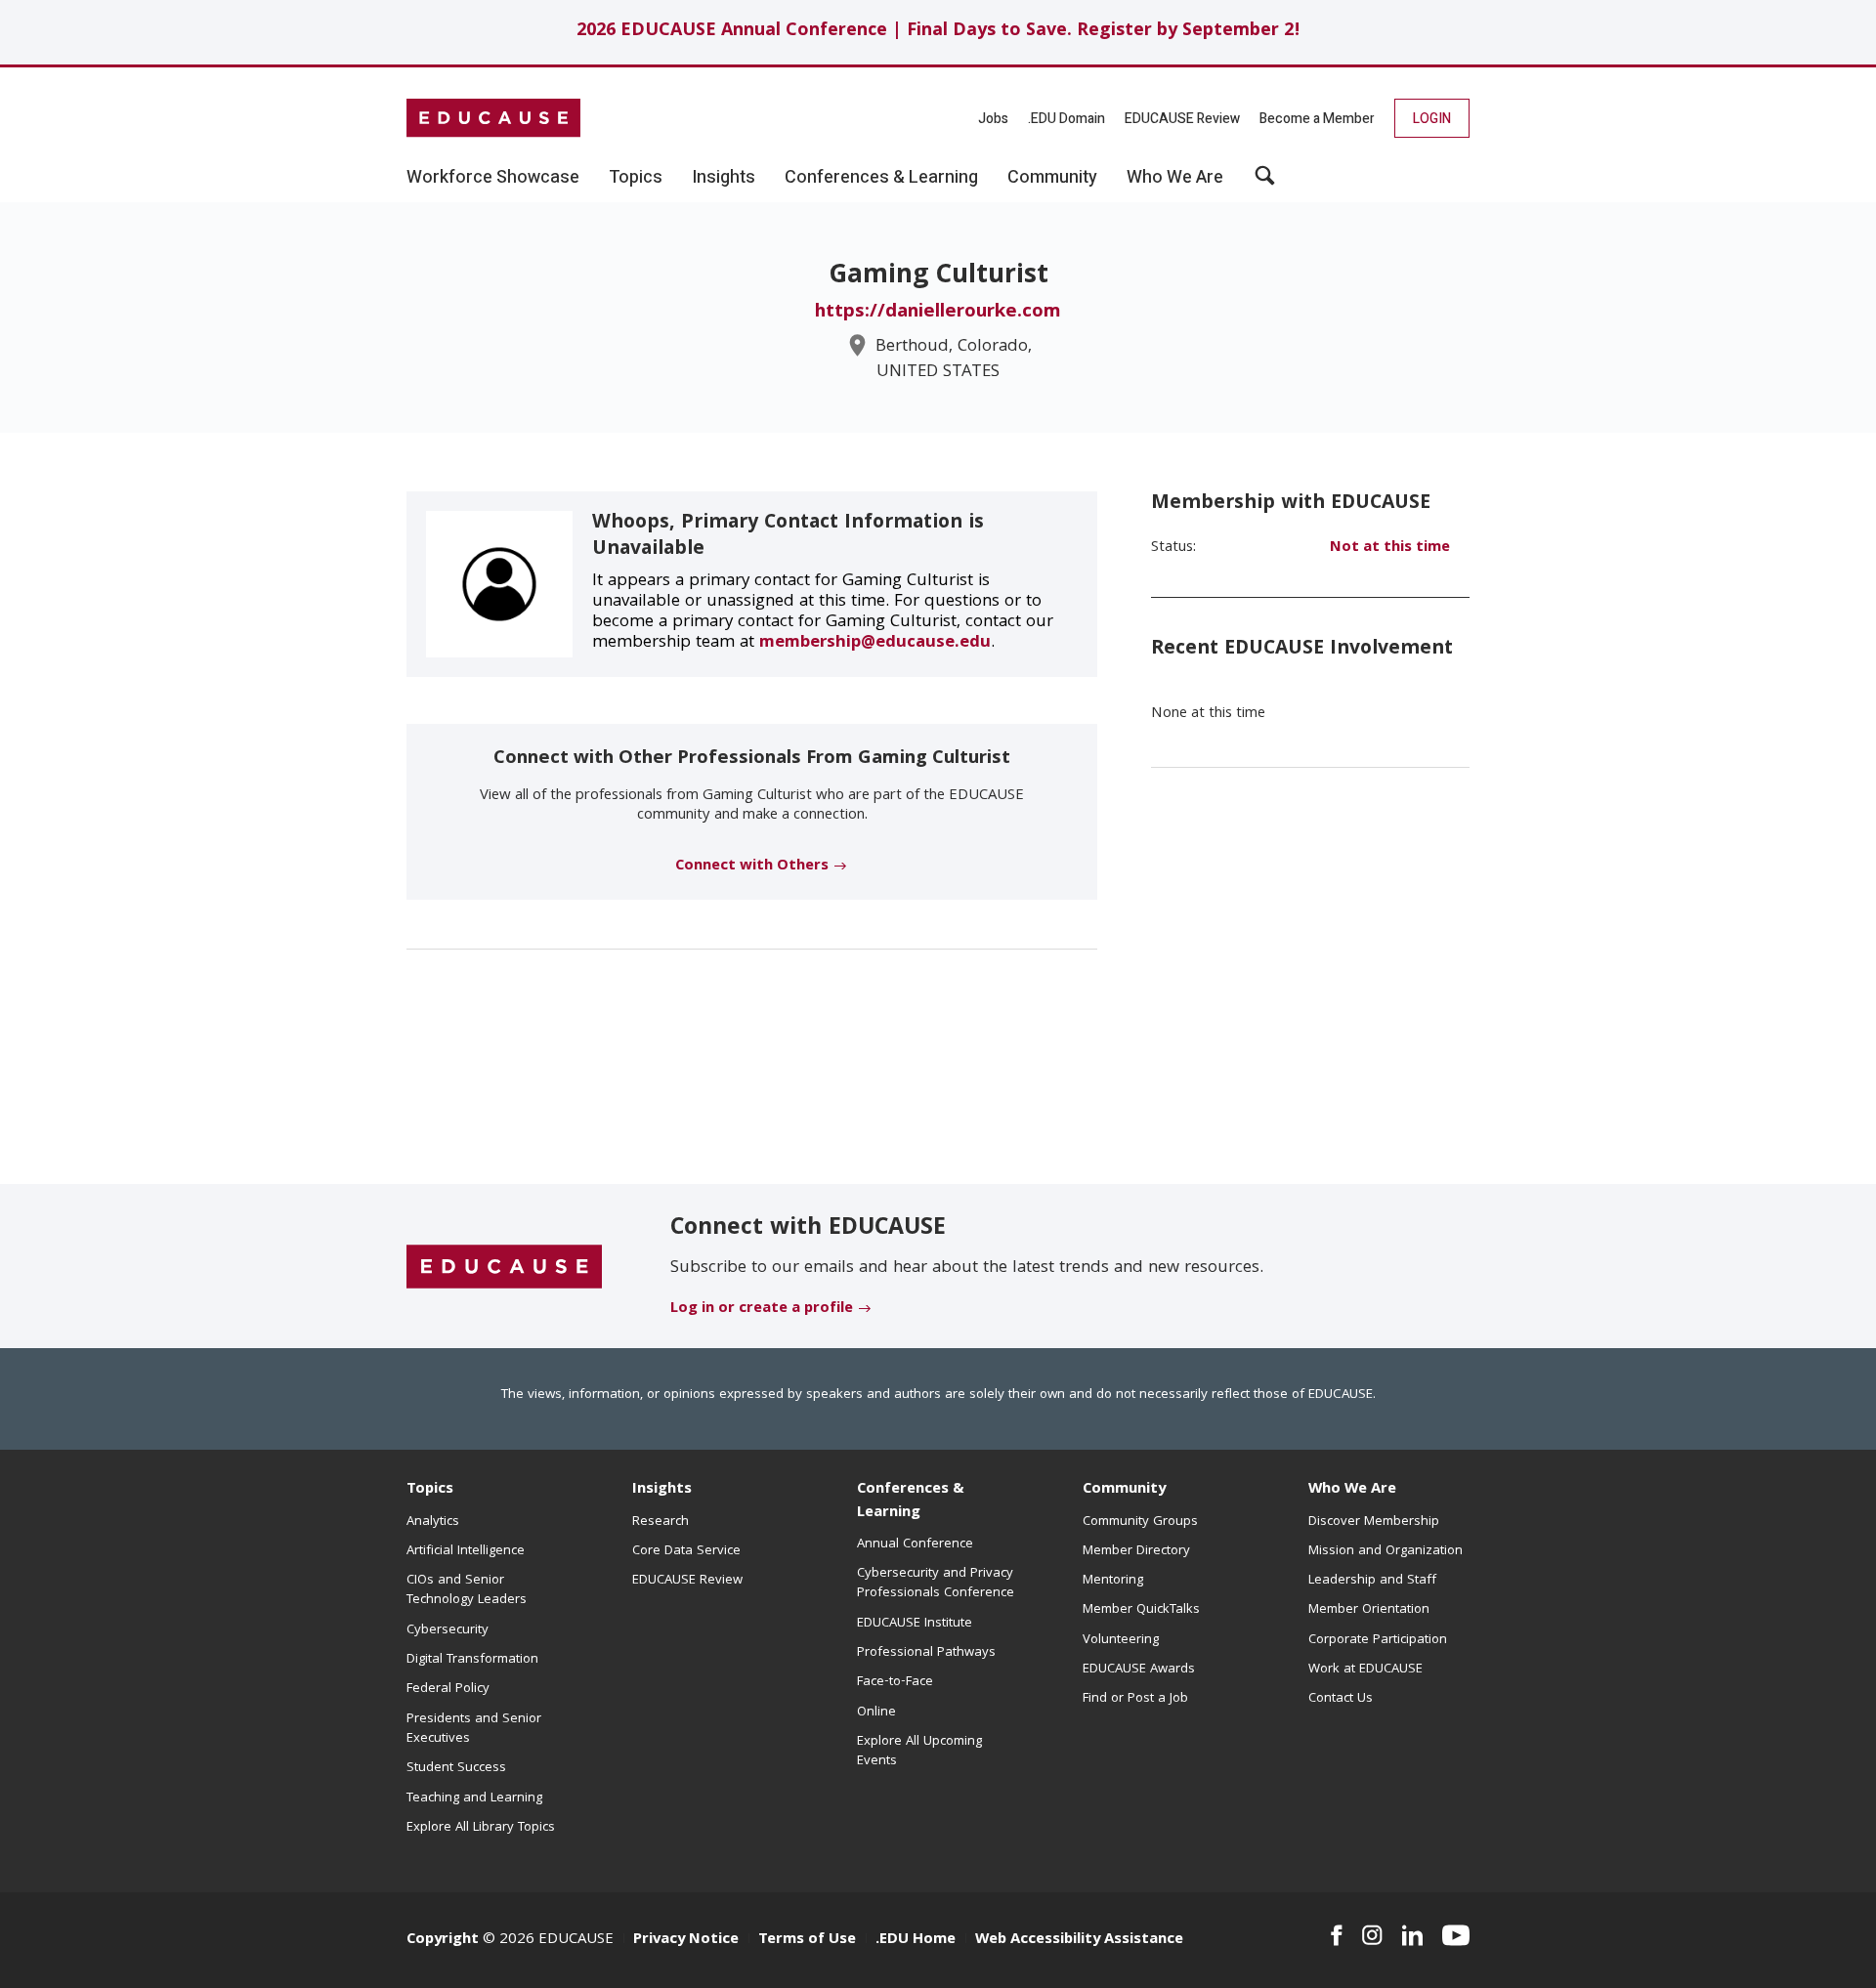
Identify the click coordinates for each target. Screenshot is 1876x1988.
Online (876, 1713)
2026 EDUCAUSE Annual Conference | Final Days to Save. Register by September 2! (938, 32)
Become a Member (1317, 119)
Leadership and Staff (1372, 1581)
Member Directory (1136, 1551)
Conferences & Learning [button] (881, 178)
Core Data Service (686, 1551)
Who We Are (1352, 1490)
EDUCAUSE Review (1182, 119)
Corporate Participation (1378, 1640)
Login (1432, 119)
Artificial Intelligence (466, 1551)
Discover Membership (1374, 1522)
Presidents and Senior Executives (474, 1729)
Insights (662, 1490)
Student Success (456, 1768)
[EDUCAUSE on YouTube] (1456, 1935)
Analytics (433, 1522)
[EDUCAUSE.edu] (493, 118)
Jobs (993, 119)
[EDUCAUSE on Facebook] (1336, 1935)
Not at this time (1390, 548)
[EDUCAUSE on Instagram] (1372, 1935)
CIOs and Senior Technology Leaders (467, 1590)
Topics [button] (636, 178)
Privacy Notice (686, 1940)
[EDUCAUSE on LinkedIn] (1413, 1935)
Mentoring (1113, 1581)
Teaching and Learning (474, 1798)
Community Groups (1140, 1522)
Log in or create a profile (762, 1309)
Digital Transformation (472, 1660)
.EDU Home (916, 1940)
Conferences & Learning (911, 1501)
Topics (430, 1490)
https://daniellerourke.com (938, 313)
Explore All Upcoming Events (919, 1752)
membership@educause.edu (875, 643)
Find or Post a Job (1135, 1699)
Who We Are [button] (1175, 178)
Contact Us (1341, 1699)
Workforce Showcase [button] (493, 178)
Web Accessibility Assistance (1079, 1940)
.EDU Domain (1066, 119)
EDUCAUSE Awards (1139, 1670)
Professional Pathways (926, 1653)
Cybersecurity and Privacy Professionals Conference (936, 1584)
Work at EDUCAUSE (1365, 1670)
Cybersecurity (448, 1630)
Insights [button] (724, 178)
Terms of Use (807, 1940)
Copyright (443, 1940)
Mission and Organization (1386, 1551)
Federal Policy (448, 1689)
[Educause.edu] (504, 1267)
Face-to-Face (895, 1682)
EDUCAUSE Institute (915, 1624)
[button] (1265, 183)
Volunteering (1121, 1640)
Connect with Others (752, 867)
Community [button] (1052, 178)
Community (1124, 1490)
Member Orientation (1369, 1610)
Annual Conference (915, 1544)
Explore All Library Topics (481, 1828)
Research (661, 1522)
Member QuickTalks (1141, 1610)
